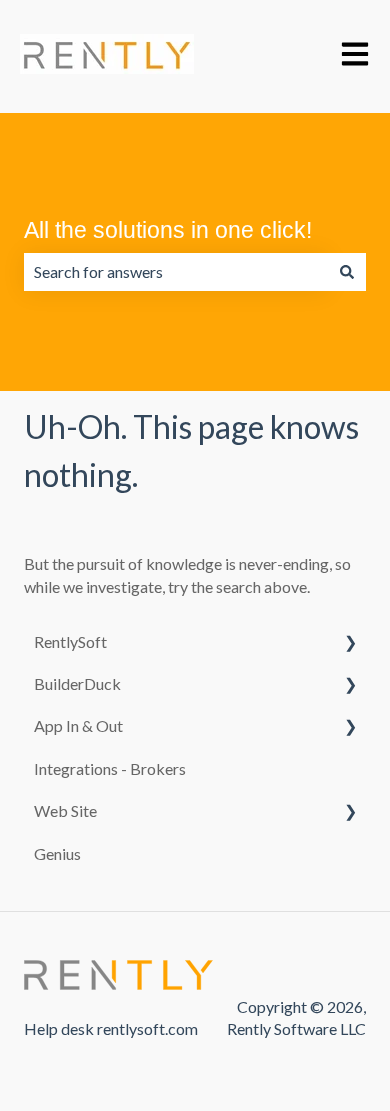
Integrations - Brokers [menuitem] (110, 768)
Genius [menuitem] (57, 853)
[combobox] (176, 272)
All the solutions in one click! (168, 230)
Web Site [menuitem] (65, 810)
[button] (350, 643)
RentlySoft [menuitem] (70, 641)
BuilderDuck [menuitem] (77, 683)
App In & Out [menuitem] (78, 725)
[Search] (347, 272)
